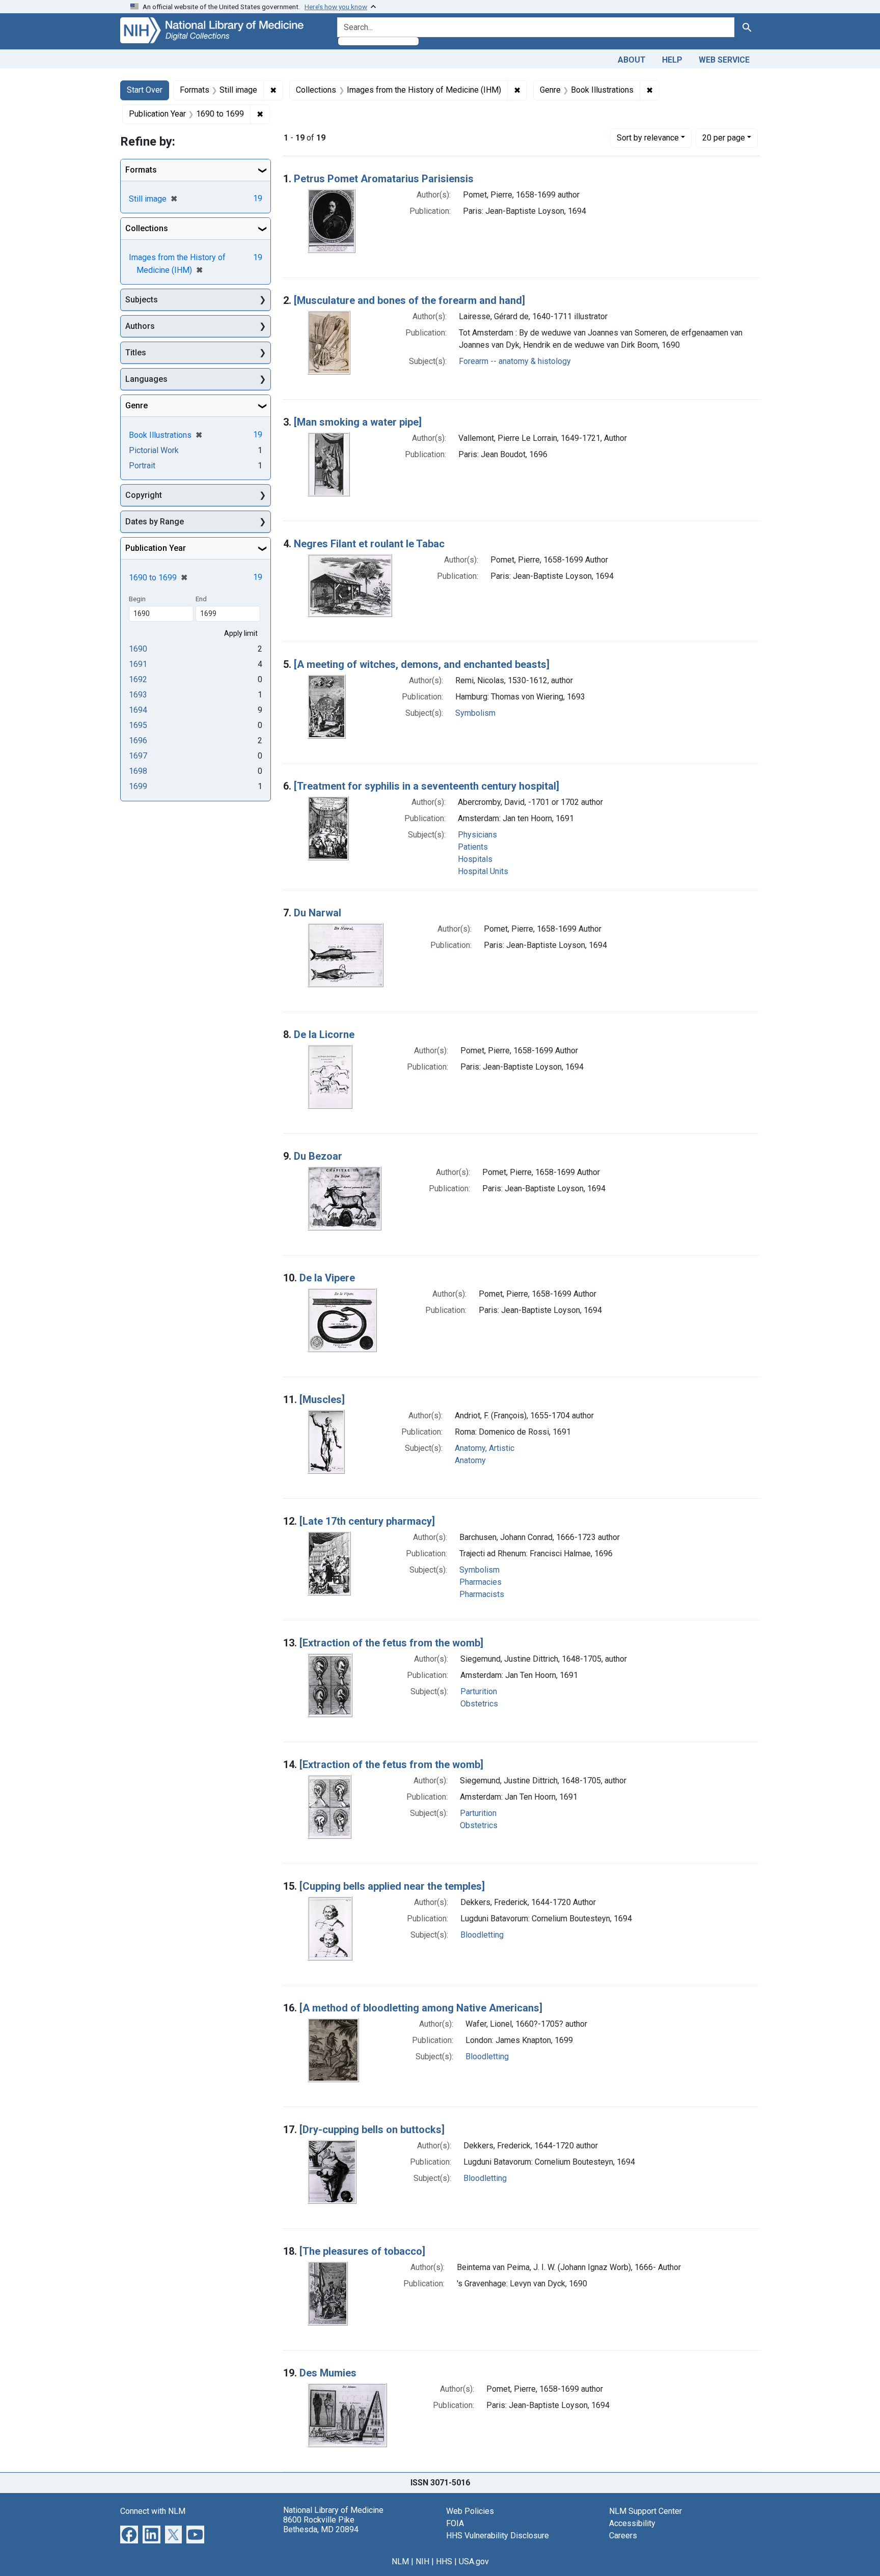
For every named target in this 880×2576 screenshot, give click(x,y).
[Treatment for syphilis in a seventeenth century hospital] (427, 786)
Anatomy (470, 1460)
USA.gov (474, 2561)
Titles (136, 353)
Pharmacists (482, 1594)
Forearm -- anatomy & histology (515, 361)
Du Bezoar (318, 1156)
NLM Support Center (645, 2511)
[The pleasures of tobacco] (362, 2251)
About (632, 60)
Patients (473, 847)
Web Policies (470, 2511)
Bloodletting (482, 1935)
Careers (623, 2536)
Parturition (479, 1691)
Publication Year (156, 548)
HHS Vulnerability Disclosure (498, 2536)
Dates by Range (155, 522)
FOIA (455, 2523)
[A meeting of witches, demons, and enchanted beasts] (422, 664)
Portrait (142, 466)
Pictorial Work (154, 450)
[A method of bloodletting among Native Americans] (421, 2008)
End (201, 599)
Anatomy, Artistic (485, 1448)
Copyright (144, 495)
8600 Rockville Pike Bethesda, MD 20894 (321, 2525)
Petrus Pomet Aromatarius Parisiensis (384, 179)
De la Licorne (324, 1034)
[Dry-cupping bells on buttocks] (372, 2130)
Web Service (724, 60)
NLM (400, 2561)
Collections (147, 228)
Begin (137, 599)
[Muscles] (322, 1399)
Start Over (145, 90)
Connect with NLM (153, 2511)
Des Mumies (328, 2373)
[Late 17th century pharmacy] (367, 1521)
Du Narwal (318, 913)
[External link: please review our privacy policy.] (129, 2533)
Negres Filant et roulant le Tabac (369, 544)
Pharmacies (480, 1582)
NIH (422, 2561)
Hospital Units (483, 871)
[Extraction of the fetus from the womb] (391, 1643)
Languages (146, 379)
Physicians (477, 835)
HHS (444, 2561)
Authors (140, 326)
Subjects (142, 300)
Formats (141, 170)
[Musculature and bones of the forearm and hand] (409, 300)
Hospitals (475, 859)
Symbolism (475, 713)
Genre (136, 405)
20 (724, 137)
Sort (648, 138)
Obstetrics (479, 1704)
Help (672, 60)
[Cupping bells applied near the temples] (392, 1886)
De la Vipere (327, 1278)
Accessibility (632, 2523)
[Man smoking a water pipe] (358, 422)
